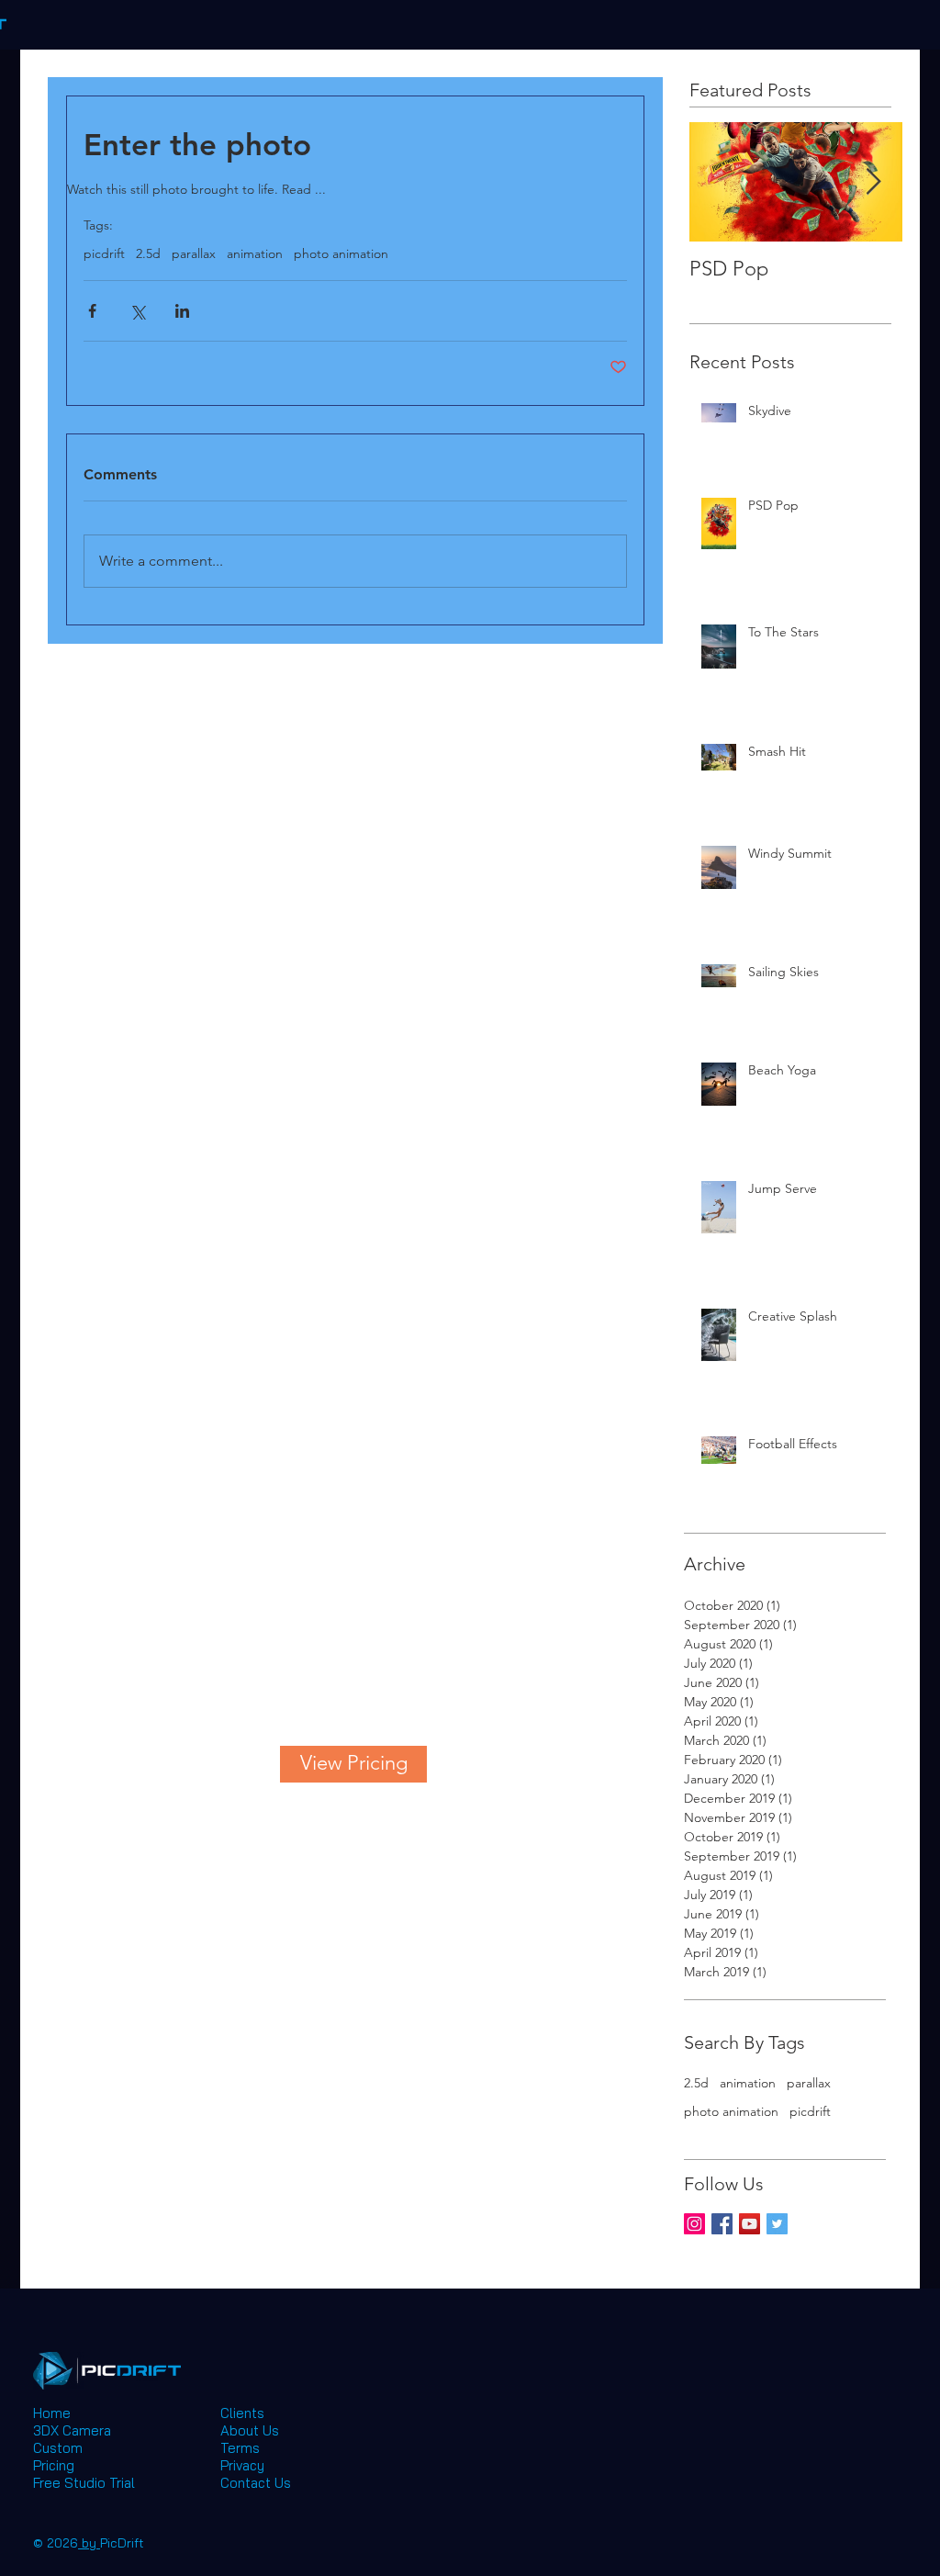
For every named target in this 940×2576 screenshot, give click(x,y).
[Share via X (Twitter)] (137, 311)
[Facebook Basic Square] (722, 2224)
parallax (194, 254)
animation (255, 254)
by (89, 2543)
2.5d (148, 254)
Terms (240, 2448)
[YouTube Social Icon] (750, 2224)
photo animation (341, 254)
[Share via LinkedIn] (182, 311)
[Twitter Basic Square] (777, 2224)
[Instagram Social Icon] (694, 2224)
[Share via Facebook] (92, 311)
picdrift (104, 254)
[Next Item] (873, 182)
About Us (250, 2430)
